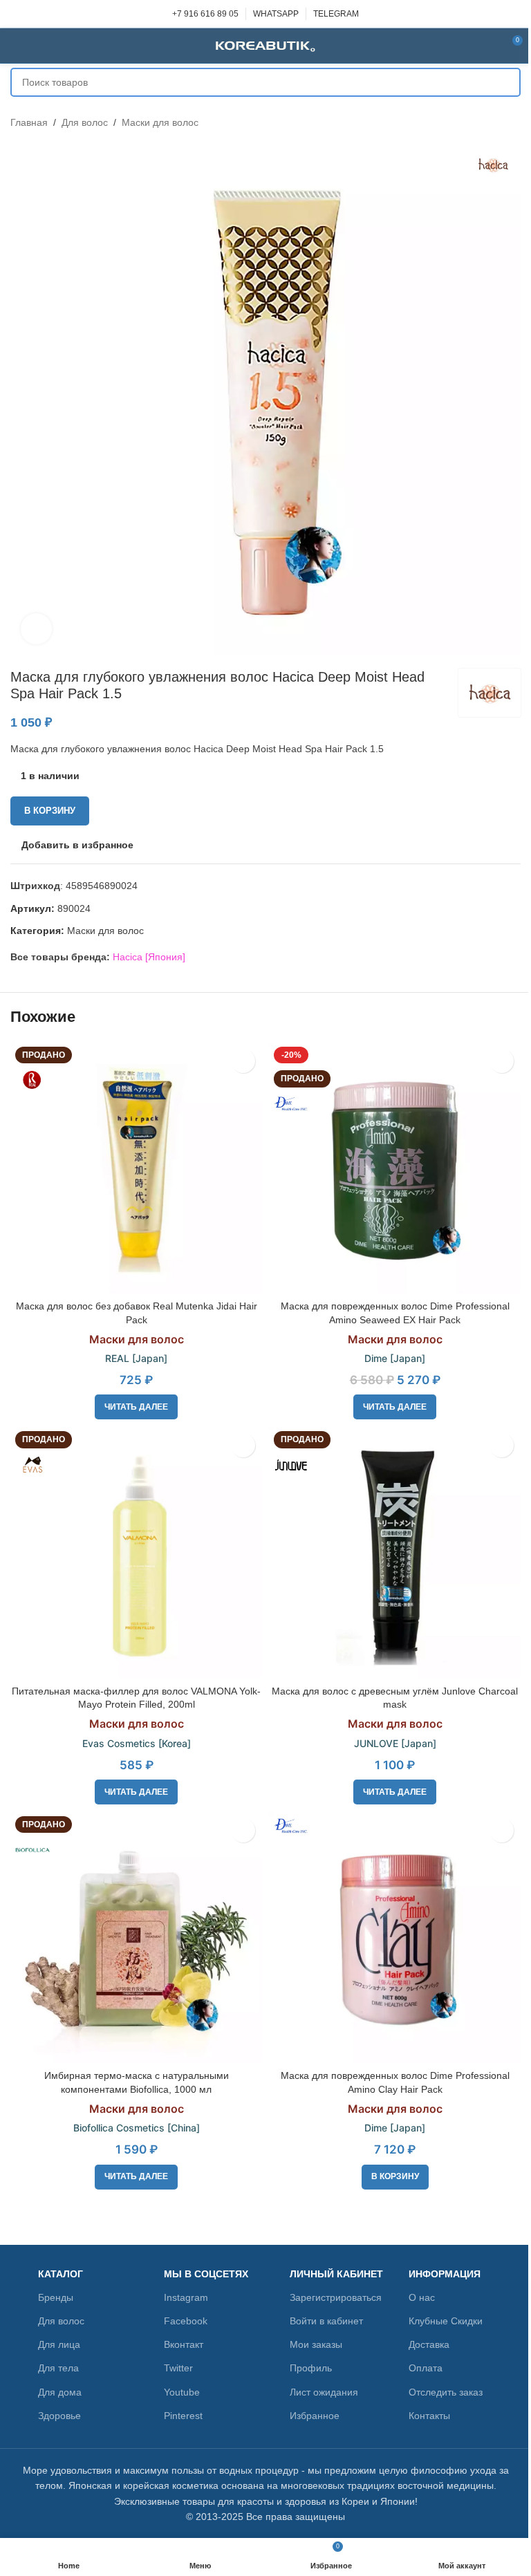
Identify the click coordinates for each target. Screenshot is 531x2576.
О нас (422, 2297)
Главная (29, 122)
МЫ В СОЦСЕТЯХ (206, 2274)
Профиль (311, 2368)
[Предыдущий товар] (479, 122)
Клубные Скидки (446, 2321)
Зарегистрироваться (336, 2297)
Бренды (56, 2297)
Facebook (186, 2321)
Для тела (58, 2368)
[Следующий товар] (512, 122)
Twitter (178, 2368)
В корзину (50, 811)
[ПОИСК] (506, 82)
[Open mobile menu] (16, 46)
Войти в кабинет (326, 2321)
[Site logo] (265, 45)
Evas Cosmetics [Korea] (137, 1743)
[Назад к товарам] (496, 122)
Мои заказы (316, 2344)
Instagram (186, 2297)
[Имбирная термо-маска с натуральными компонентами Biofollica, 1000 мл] (136, 1937)
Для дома (60, 2392)
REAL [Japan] (136, 1358)
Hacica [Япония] (149, 957)
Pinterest (183, 2416)
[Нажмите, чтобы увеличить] (36, 629)
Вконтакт (184, 2344)
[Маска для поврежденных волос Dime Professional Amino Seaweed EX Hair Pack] (395, 1168)
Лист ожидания (324, 2392)
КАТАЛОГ (60, 2274)
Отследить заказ (446, 2392)
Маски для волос (160, 122)
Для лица (59, 2344)
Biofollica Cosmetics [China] (137, 2128)
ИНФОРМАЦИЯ (445, 2274)
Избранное (315, 2416)
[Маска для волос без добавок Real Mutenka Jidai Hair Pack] (136, 1168)
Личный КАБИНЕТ (336, 2274)
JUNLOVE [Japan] (395, 1743)
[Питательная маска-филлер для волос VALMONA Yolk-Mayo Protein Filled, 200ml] (136, 1552)
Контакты (429, 2416)
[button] (395, 2177)
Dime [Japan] (395, 1358)
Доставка (429, 2344)
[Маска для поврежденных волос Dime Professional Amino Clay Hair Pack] (395, 1937)
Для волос (85, 122)
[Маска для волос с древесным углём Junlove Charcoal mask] (395, 1552)
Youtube (182, 2392)
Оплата (426, 2368)
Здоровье (59, 2416)
